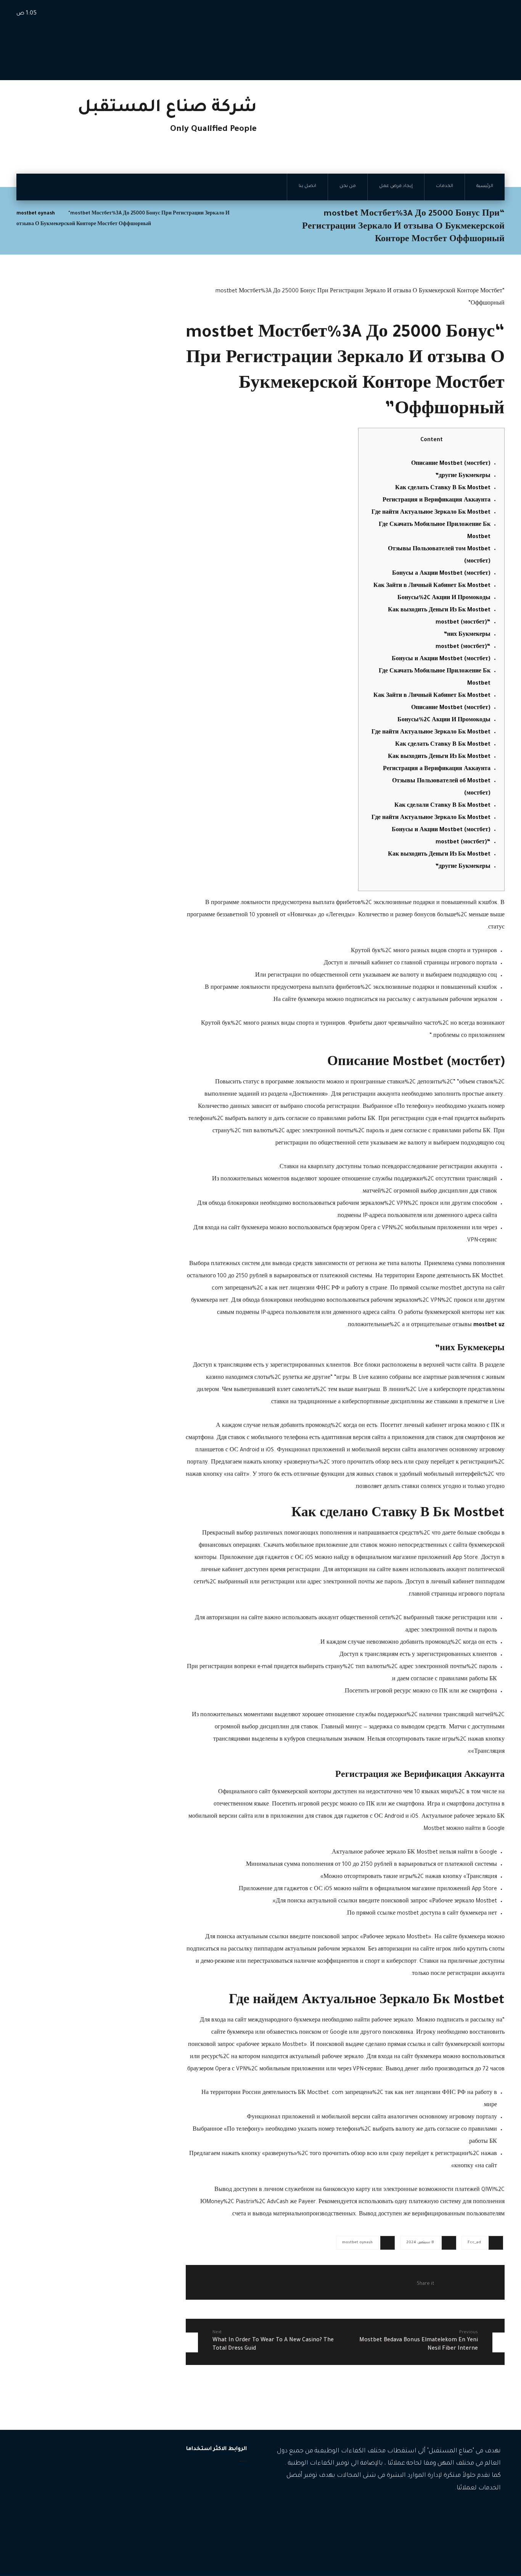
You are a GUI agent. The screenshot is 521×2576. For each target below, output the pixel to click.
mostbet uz (489, 1325)
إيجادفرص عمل (220, 2499)
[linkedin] (461, 2512)
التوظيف (103, 2474)
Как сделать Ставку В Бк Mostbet (443, 488)
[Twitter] (472, 2512)
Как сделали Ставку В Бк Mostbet (442, 806)
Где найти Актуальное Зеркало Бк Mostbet (431, 513)
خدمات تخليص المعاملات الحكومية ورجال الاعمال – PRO (72, 2526)
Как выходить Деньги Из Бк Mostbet (439, 611)
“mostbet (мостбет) (463, 623)
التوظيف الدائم (96, 2497)
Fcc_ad (474, 2243)
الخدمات (229, 2487)
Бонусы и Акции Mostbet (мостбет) (441, 659)
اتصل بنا (229, 2524)
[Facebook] (495, 2512)
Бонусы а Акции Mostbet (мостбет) (441, 574)
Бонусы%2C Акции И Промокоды (444, 598)
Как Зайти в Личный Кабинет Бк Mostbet (432, 586)
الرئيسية (229, 2475)
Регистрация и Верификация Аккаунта (437, 501)
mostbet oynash (357, 2243)
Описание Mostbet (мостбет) (451, 464)
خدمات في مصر (95, 2543)
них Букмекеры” (467, 635)
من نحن (229, 2511)
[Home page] (245, 214)
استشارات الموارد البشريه (84, 2509)
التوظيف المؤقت (94, 2486)
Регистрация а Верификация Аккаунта (437, 769)
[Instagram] (484, 2512)
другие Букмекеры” (463, 476)
